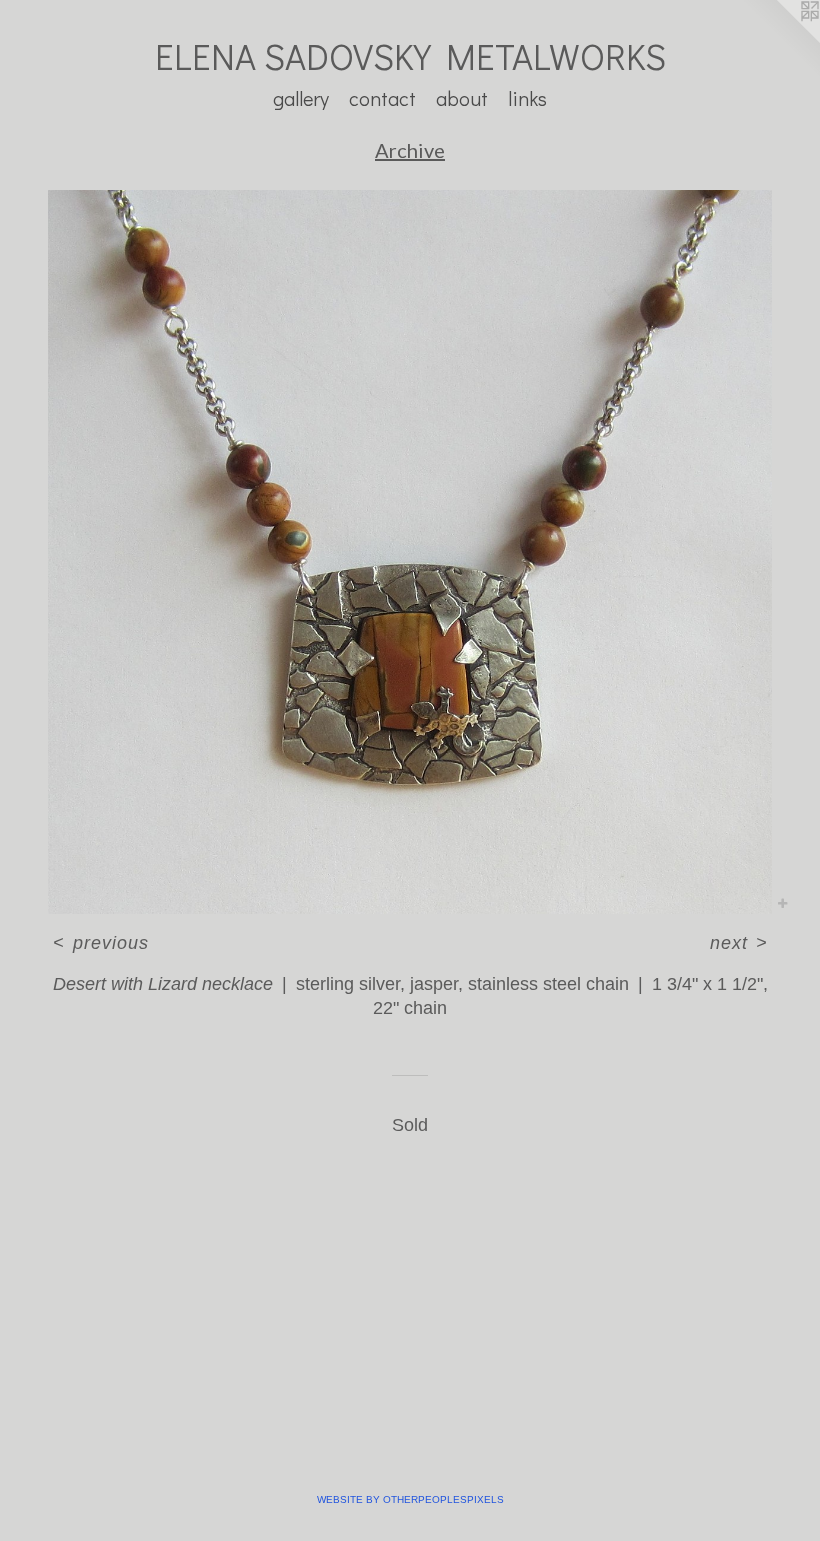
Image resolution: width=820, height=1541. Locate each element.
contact (382, 98)
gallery (301, 98)
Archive (410, 150)
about (462, 98)
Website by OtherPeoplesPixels (410, 1499)
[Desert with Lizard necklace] (410, 552)
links (527, 98)
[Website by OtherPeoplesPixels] (780, 40)
